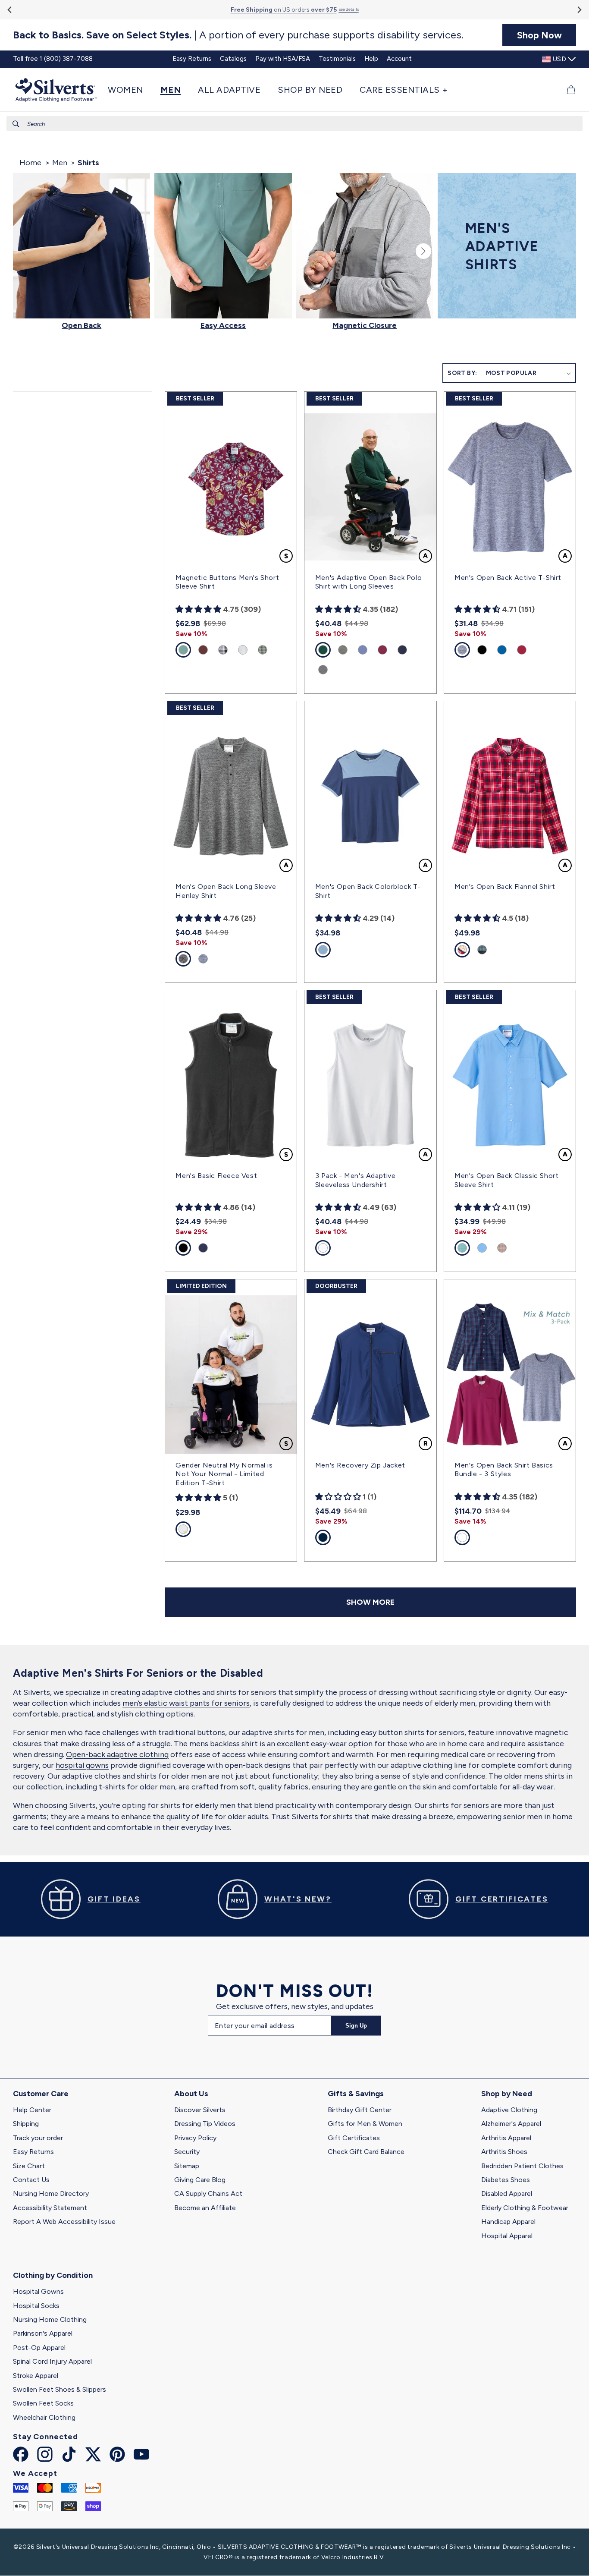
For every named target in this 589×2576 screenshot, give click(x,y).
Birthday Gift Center (360, 2110)
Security (187, 2152)
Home (30, 163)
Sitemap (187, 2166)
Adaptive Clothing (509, 2110)
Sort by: (462, 373)
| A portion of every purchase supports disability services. (238, 35)
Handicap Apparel (508, 2222)
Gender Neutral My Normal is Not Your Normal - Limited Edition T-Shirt (224, 1474)
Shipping (26, 2124)
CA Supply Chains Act (208, 2193)
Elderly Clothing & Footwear (525, 2208)
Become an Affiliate (205, 2208)
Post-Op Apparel (39, 2348)
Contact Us (31, 2180)
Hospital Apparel (507, 2236)
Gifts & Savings (356, 2094)
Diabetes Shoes (506, 2180)
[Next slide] (579, 10)
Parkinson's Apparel (43, 2333)
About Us (191, 2094)
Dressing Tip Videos (205, 2124)
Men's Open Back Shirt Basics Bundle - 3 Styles (504, 1470)
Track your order (38, 2138)
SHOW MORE (370, 1602)
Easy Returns (33, 2152)
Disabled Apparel (507, 2193)
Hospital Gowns (38, 2291)
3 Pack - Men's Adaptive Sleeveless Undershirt (356, 1180)
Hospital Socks (36, 2306)
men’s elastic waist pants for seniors (186, 1703)
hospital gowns (82, 1765)
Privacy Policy (195, 2138)
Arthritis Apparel (506, 2138)
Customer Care (41, 2094)
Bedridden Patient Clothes (522, 2166)
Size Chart (29, 2166)
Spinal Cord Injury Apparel (52, 2361)
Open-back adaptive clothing (117, 1754)
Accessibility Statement (50, 2208)
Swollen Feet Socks (43, 2403)
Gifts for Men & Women (365, 2124)
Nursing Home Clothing (50, 2319)
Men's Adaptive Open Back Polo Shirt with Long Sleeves (368, 582)
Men (60, 163)
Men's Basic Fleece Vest (216, 1176)
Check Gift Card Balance (366, 2152)
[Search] (16, 124)
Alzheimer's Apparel (511, 2124)
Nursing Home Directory (51, 2193)
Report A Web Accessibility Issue (64, 2222)
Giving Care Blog (200, 2180)
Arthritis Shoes (504, 2152)
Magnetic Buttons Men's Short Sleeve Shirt (227, 582)
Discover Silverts (200, 2110)
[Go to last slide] (10, 10)
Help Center (32, 2110)
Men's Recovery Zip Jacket (360, 1465)
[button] (130, 90)
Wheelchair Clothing (44, 2417)
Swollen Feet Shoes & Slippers (60, 2389)
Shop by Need (507, 2094)
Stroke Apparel (36, 2376)
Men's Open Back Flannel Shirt (505, 886)
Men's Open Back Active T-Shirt (508, 578)
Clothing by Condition (53, 2275)
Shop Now (539, 35)
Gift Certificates (354, 2138)
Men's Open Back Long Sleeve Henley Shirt (226, 891)
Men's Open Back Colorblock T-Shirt (368, 891)
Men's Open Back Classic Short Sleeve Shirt (506, 1180)
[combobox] (294, 124)
